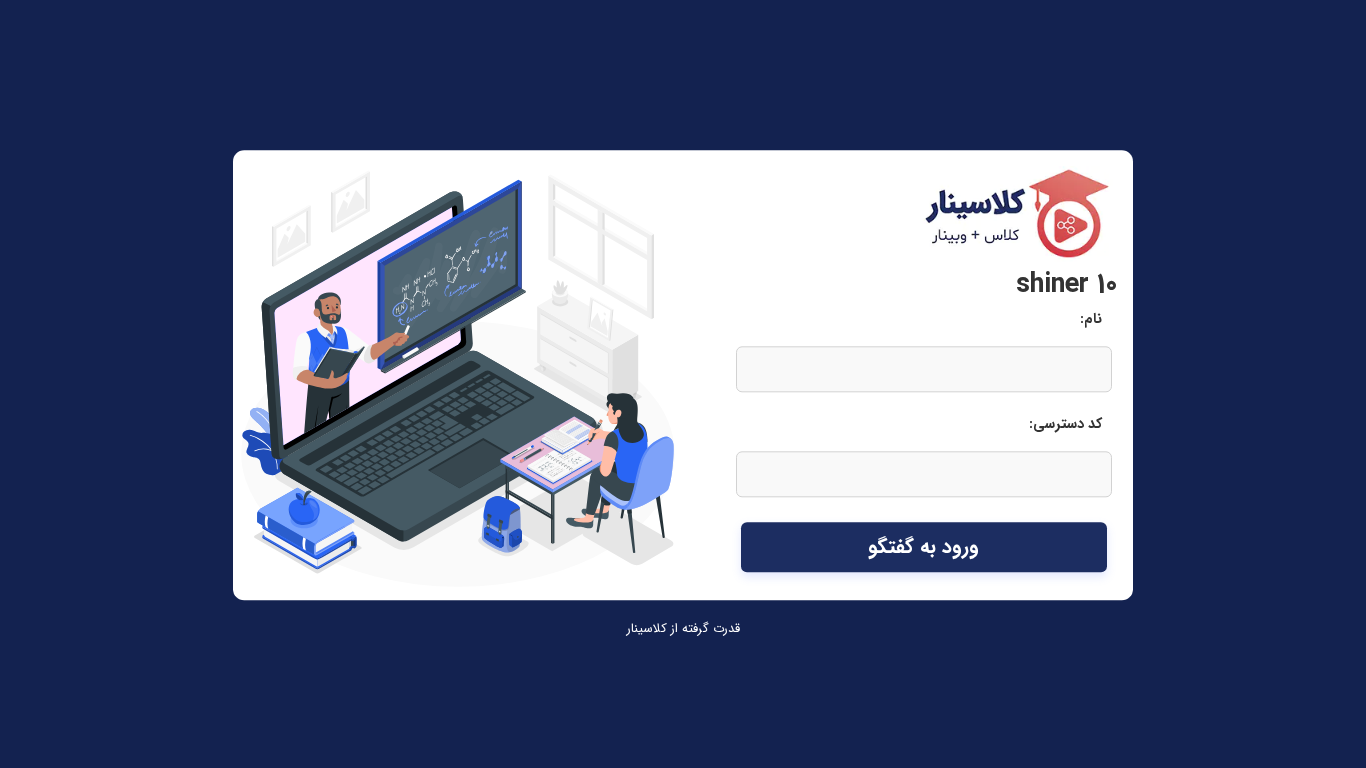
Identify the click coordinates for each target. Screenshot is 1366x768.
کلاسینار (647, 629)
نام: (1091, 320)
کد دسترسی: (1065, 425)
